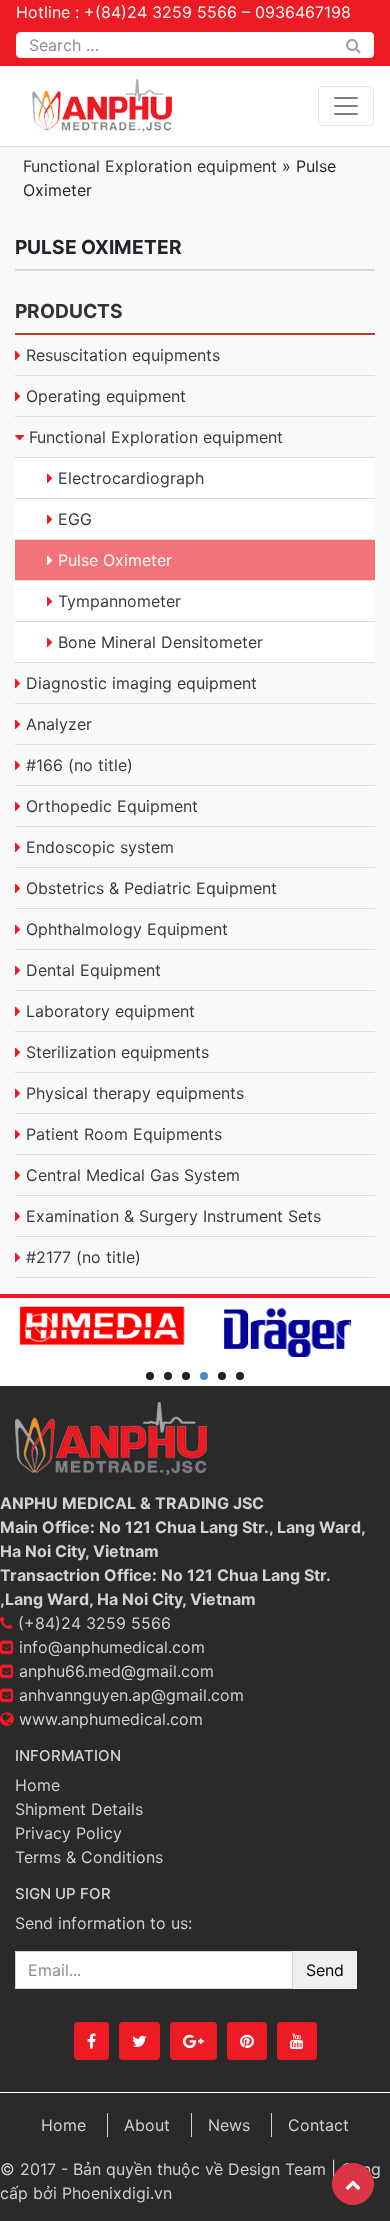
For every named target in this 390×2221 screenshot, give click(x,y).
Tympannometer (119, 601)
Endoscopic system (100, 847)
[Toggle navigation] (346, 106)
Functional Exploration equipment (150, 166)
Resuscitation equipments (123, 355)
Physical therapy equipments (135, 1093)
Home (37, 1785)
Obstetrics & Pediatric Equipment (151, 888)
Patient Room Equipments (124, 1134)
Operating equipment (106, 396)
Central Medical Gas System (133, 1175)
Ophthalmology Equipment (127, 929)
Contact (318, 2125)
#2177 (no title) (83, 1257)
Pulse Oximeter (115, 560)
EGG (75, 519)
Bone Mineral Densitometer (160, 642)
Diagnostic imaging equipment (141, 683)
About (147, 2125)
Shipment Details (79, 1809)
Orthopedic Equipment (112, 806)
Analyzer (59, 724)
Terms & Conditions (89, 1857)
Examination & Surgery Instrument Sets (173, 1216)
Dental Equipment (93, 970)
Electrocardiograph (131, 478)
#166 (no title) (79, 765)
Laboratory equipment (110, 1011)
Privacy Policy (68, 1833)
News (229, 2125)
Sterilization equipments (117, 1052)
